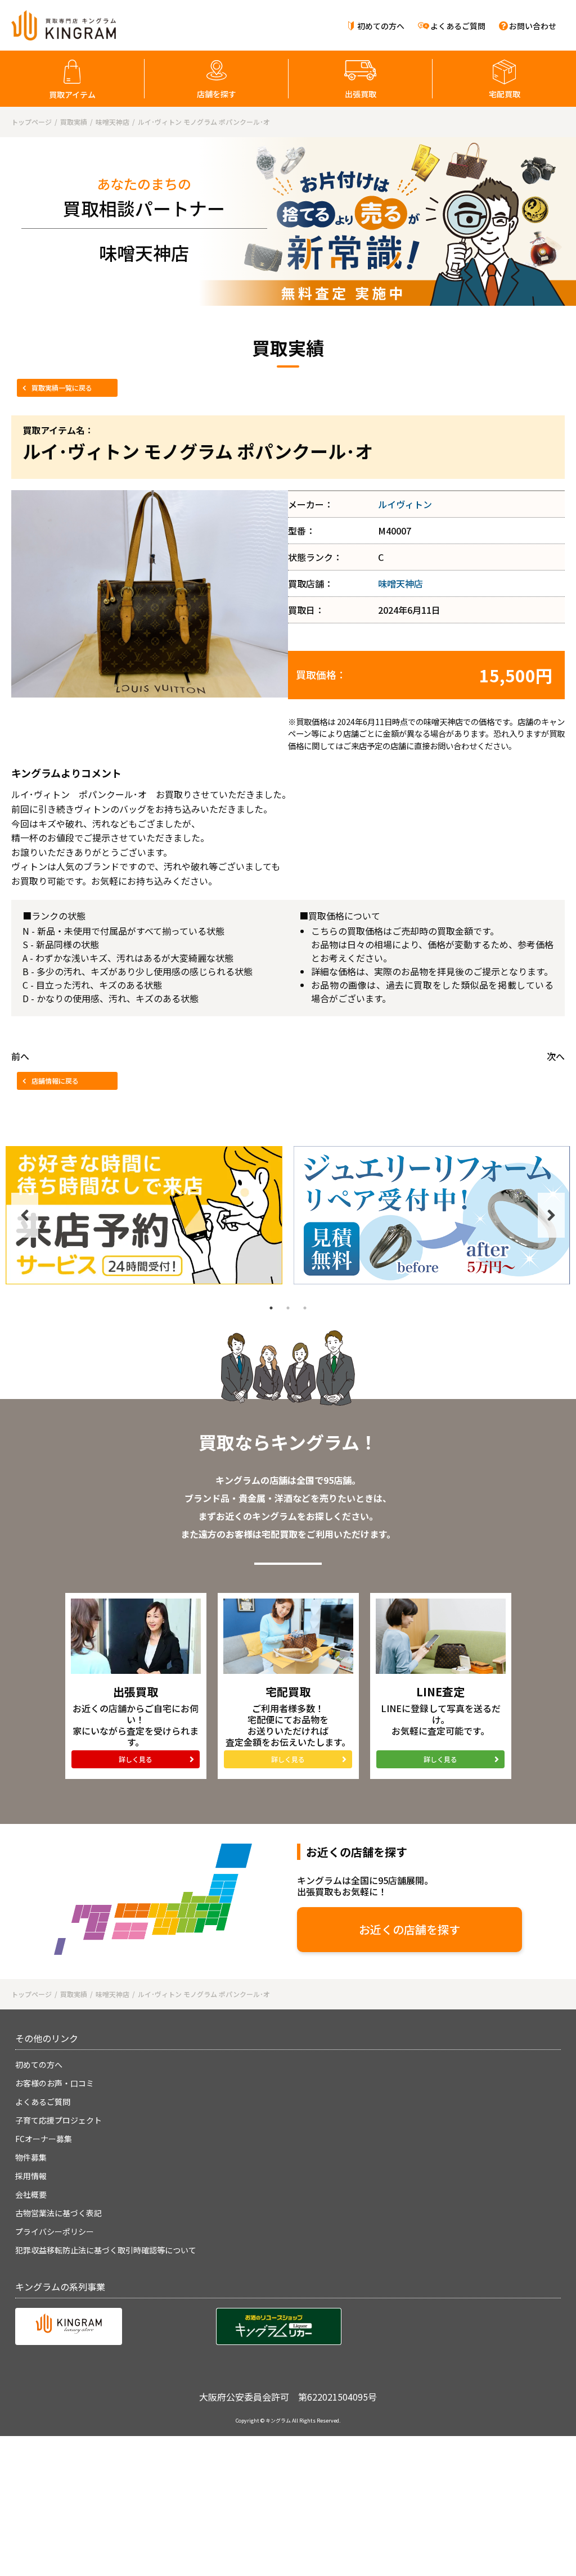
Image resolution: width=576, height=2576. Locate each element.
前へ (20, 1056)
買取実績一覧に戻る (62, 388)
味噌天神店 (400, 583)
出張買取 (361, 94)
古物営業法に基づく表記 (58, 2213)
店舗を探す (217, 94)
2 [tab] (288, 1308)
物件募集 (31, 2157)
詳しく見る (136, 1759)
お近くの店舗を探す (409, 1929)
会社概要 (31, 2194)
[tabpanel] (144, 1215)
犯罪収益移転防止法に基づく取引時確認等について (106, 2250)
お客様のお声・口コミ (55, 2083)
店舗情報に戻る (55, 1081)
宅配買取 (505, 94)
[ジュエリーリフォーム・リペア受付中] (432, 1215)
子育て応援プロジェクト (58, 2120)
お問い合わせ (533, 26)
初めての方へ (381, 26)
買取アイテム (72, 94)
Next (551, 1215)
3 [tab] (305, 1308)
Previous (25, 1215)
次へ (556, 1056)
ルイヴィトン (405, 504)
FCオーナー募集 (44, 2139)
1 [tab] (271, 1308)
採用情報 (31, 2176)
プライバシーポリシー (55, 2231)
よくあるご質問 (458, 26)
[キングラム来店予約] (144, 1215)
